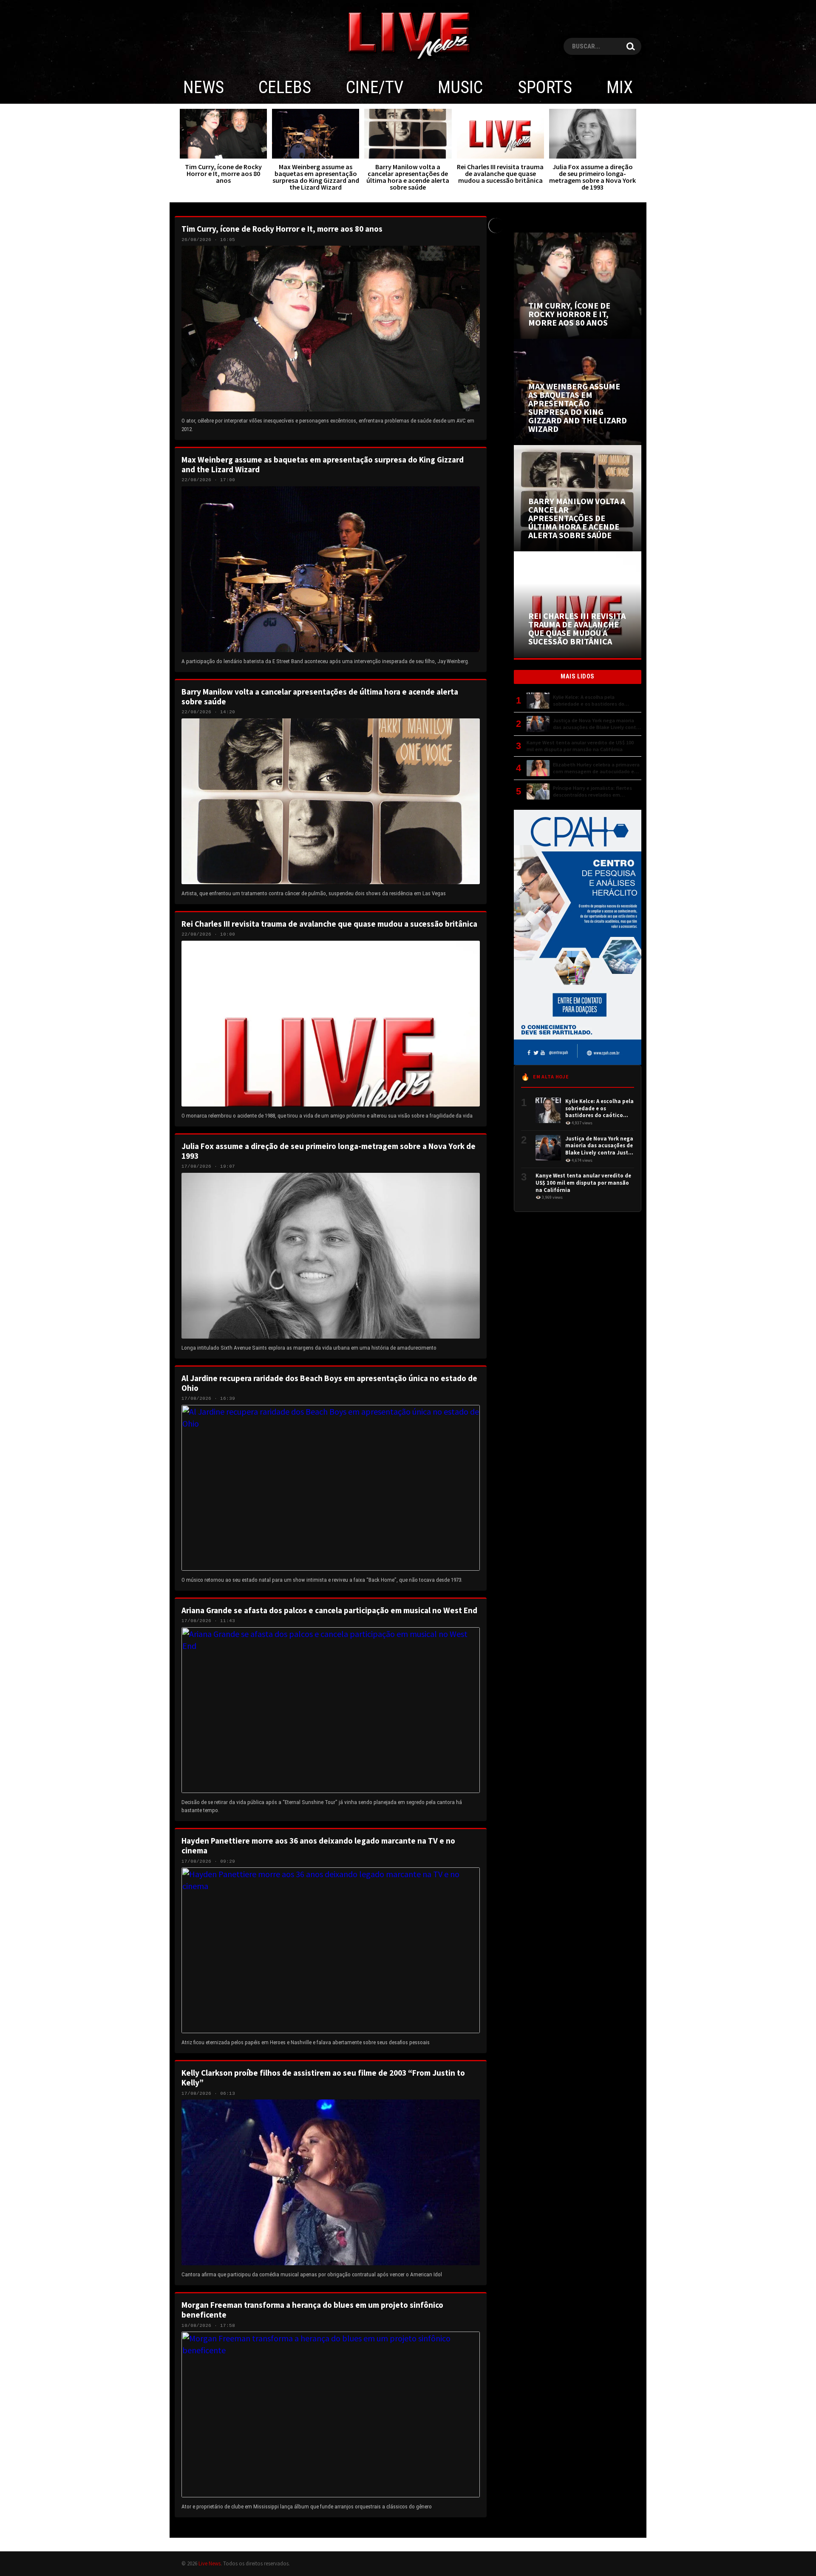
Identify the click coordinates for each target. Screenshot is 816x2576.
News (204, 87)
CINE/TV (375, 87)
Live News (210, 2563)
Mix (620, 87)
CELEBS (285, 87)
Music (460, 87)
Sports (545, 87)
